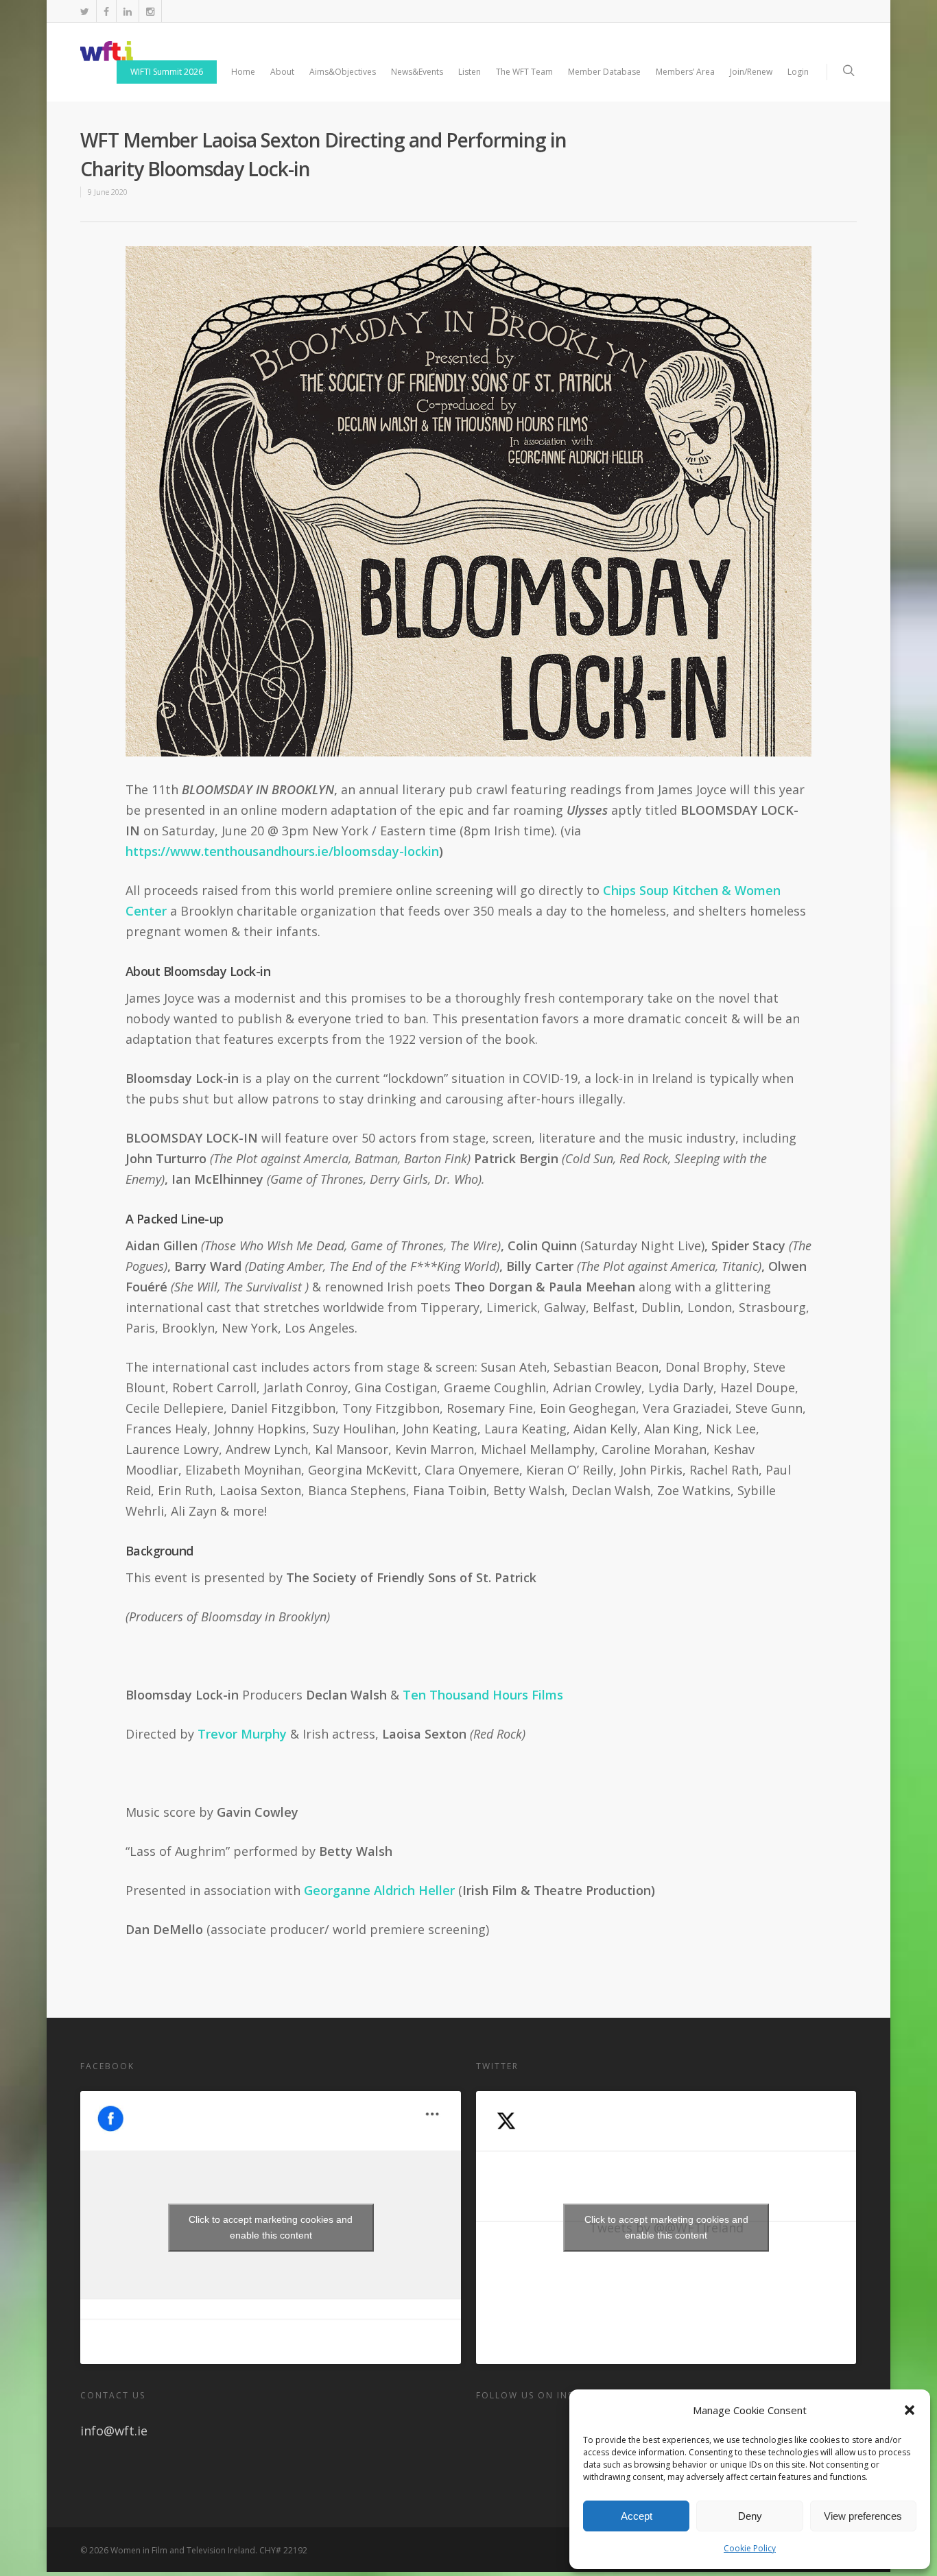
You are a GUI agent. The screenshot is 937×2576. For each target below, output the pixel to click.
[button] (910, 2410)
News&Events (417, 72)
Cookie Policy (750, 2548)
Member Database (604, 72)
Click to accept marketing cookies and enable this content (271, 2227)
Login (798, 72)
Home (243, 72)
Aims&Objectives (343, 72)
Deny (750, 2516)
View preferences (863, 2516)
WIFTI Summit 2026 (167, 72)
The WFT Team (524, 72)
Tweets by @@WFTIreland (666, 2227)
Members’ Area (685, 72)
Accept (637, 2516)
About (282, 72)
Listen (470, 72)
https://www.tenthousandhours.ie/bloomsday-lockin (282, 851)
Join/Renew (751, 72)
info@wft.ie (114, 2431)
